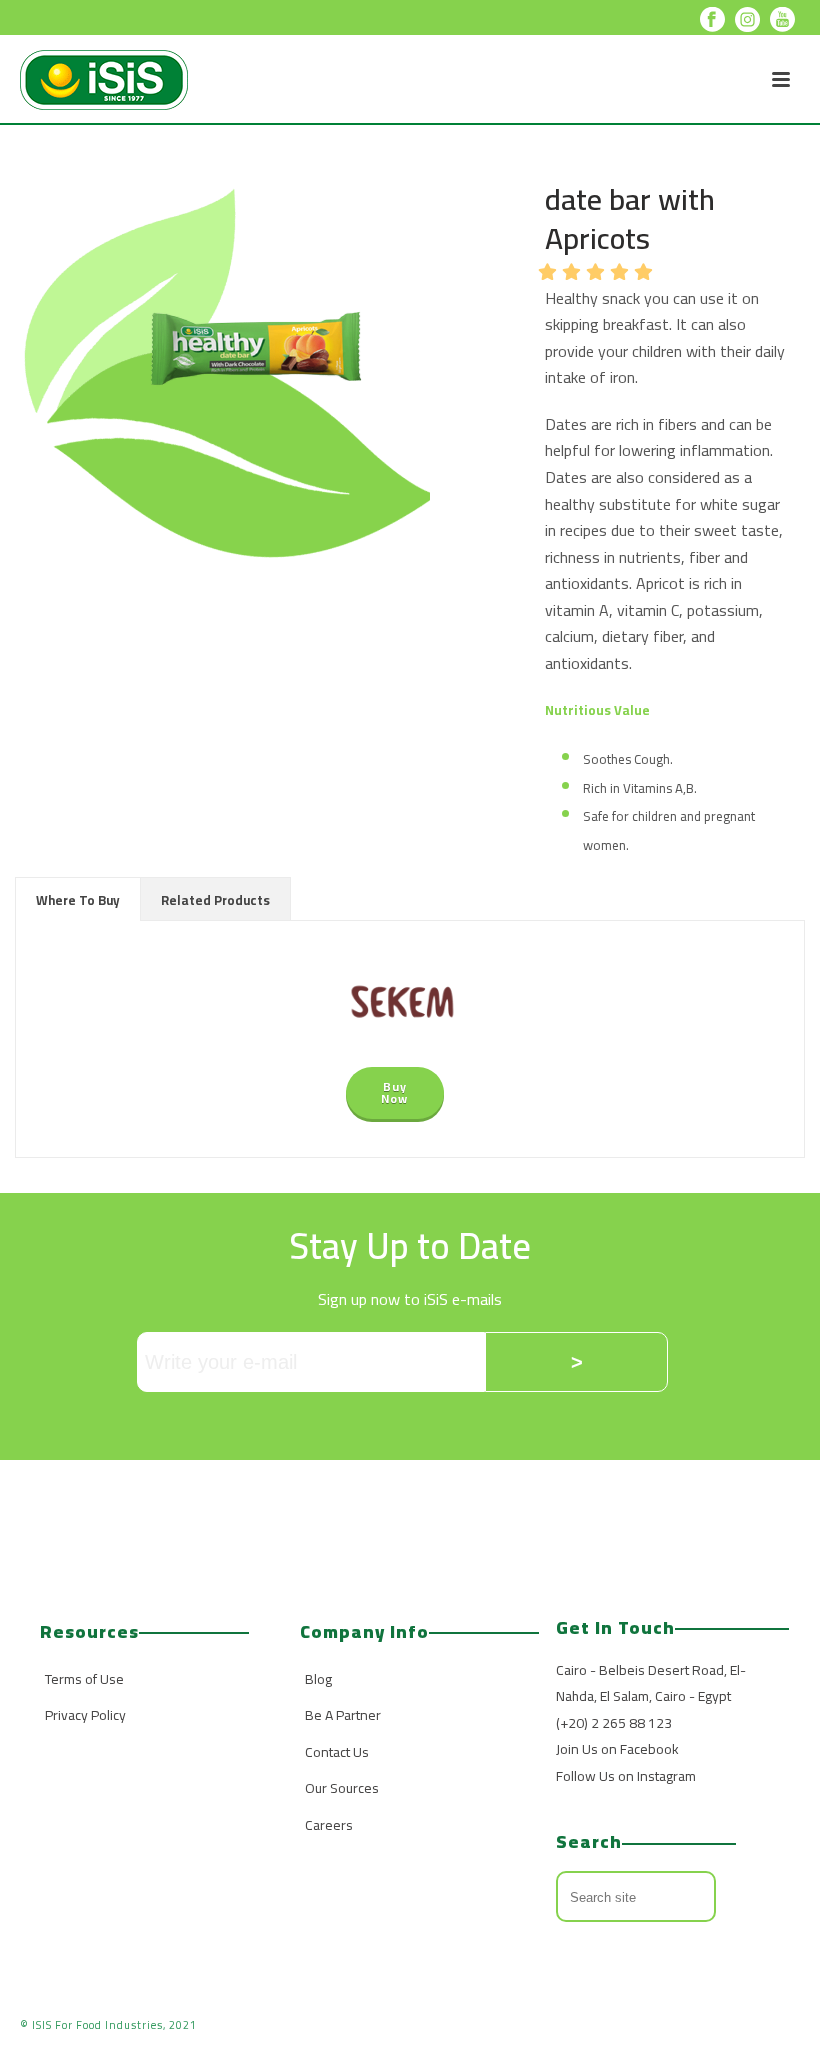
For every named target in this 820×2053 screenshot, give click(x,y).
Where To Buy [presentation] (78, 900)
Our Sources (342, 1788)
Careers (329, 1825)
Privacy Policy (85, 1715)
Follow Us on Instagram (626, 1776)
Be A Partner (343, 1715)
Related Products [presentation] (215, 900)
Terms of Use (84, 1679)
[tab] (78, 899)
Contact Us (337, 1752)
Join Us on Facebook (617, 1749)
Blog (318, 1679)
